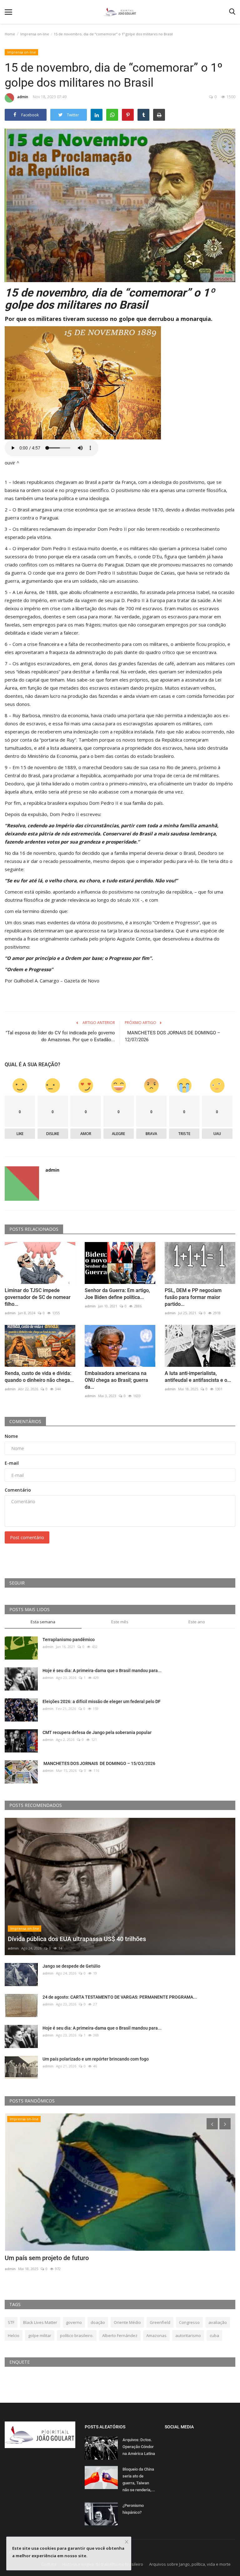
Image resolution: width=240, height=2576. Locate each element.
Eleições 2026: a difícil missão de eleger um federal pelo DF (102, 1701)
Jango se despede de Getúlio (71, 1966)
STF (11, 2322)
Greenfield (160, 2322)
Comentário (18, 1490)
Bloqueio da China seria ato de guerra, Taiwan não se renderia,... (139, 2480)
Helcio (14, 2335)
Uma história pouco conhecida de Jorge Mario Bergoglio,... (86, 2258)
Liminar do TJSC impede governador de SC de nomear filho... (38, 1297)
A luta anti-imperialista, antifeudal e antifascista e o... (198, 1377)
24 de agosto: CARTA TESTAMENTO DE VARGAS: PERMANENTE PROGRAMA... (120, 1997)
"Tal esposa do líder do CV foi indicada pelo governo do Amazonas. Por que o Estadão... (60, 1036)
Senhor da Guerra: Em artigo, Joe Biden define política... (117, 1294)
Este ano (197, 1622)
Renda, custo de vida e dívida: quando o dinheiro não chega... (39, 1377)
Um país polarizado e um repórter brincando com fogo (96, 2059)
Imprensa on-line (35, 34)
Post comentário (27, 1537)
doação (98, 2322)
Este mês (120, 1622)
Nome (11, 1436)
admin (23, 97)
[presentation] (212, 2124)
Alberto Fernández (120, 2335)
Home (10, 34)
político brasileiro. (77, 2335)
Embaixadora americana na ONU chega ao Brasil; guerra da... (116, 1380)
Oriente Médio (127, 2322)
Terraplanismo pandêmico (69, 1640)
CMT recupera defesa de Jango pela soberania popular (97, 1732)
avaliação (218, 2322)
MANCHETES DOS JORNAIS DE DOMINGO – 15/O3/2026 (99, 1763)
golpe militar (40, 2335)
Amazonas (156, 2335)
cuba (214, 2335)
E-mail (12, 1463)
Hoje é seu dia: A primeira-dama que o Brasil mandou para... (102, 1671)
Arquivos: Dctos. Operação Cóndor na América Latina (139, 2447)
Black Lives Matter (40, 2322)
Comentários (25, 1421)
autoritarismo (188, 2335)
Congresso (189, 2322)
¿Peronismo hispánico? (133, 2509)
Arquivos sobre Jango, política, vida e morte (190, 2564)
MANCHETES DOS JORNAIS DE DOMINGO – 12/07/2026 (172, 1036)
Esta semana (43, 1622)
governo (74, 2322)
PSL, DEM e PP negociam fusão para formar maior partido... (193, 1297)
